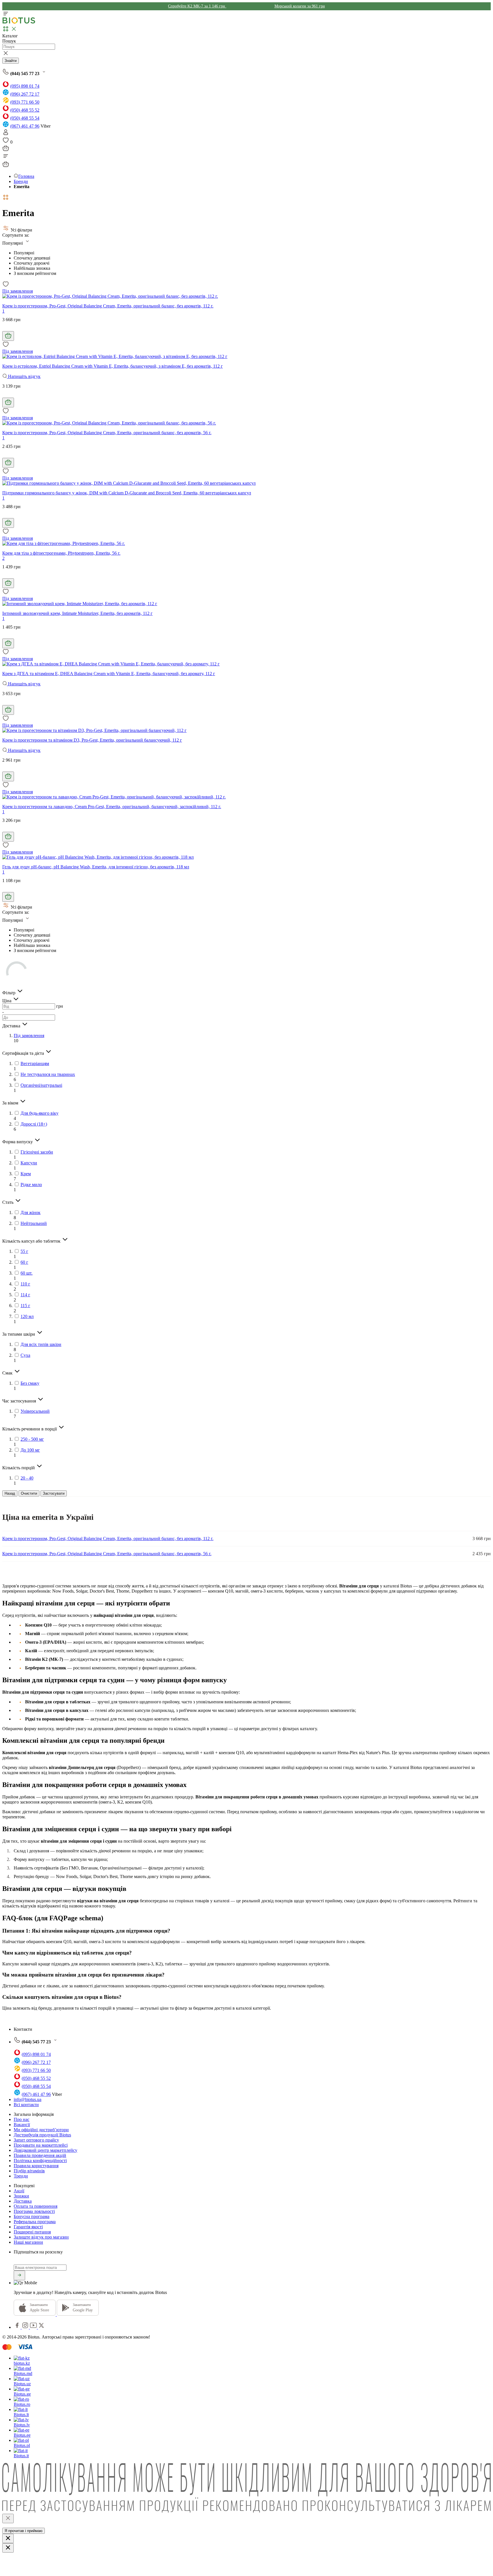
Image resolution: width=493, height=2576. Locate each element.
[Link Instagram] (26, 2327)
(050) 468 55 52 (25, 110)
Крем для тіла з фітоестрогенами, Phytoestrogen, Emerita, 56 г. (61, 553)
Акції (19, 2191)
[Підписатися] (19, 2275)
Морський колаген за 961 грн (300, 6)
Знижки (21, 2196)
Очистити (29, 1493)
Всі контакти (26, 2105)
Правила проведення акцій (40, 2155)
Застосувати (54, 1493)
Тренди (21, 2176)
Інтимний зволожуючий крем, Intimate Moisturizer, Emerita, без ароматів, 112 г (77, 613)
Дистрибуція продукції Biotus (42, 2135)
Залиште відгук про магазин (41, 2237)
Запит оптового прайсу (36, 2140)
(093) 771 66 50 (25, 102)
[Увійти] (6, 134)
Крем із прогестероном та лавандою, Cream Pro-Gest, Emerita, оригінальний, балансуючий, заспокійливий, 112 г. (112, 807)
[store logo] (19, 22)
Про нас (22, 2119)
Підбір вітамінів (29, 2171)
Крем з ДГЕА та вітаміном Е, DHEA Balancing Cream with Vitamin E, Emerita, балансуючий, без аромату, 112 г (109, 674)
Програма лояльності (34, 2211)
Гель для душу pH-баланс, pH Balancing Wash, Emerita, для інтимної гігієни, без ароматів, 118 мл (96, 867)
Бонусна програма (32, 2216)
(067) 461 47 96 (25, 126)
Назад (10, 1493)
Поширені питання (32, 2232)
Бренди (21, 181)
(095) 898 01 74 (25, 86)
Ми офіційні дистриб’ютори (41, 2130)
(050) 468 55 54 (25, 118)
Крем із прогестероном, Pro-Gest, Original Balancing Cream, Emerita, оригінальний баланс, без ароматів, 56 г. (107, 433)
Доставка (23, 2201)
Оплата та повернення (36, 2206)
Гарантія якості (28, 2227)
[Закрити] (8, 2518)
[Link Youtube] (34, 2327)
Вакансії (22, 2125)
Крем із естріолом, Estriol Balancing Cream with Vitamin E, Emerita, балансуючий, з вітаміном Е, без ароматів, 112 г (113, 366)
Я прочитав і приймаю (24, 2531)
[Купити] (8, 336)
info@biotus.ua (28, 2099)
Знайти (11, 61)
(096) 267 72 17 (25, 94)
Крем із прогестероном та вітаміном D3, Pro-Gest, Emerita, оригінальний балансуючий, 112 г (92, 740)
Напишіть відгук (24, 376)
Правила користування (36, 2166)
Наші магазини (28, 2242)
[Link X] (41, 2327)
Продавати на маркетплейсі (41, 2145)
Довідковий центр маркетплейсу (46, 2150)
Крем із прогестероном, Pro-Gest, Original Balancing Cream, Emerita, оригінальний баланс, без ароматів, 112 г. (108, 306)
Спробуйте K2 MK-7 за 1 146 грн (197, 6)
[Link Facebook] (18, 2327)
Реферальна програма (35, 2222)
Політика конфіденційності (40, 2161)
